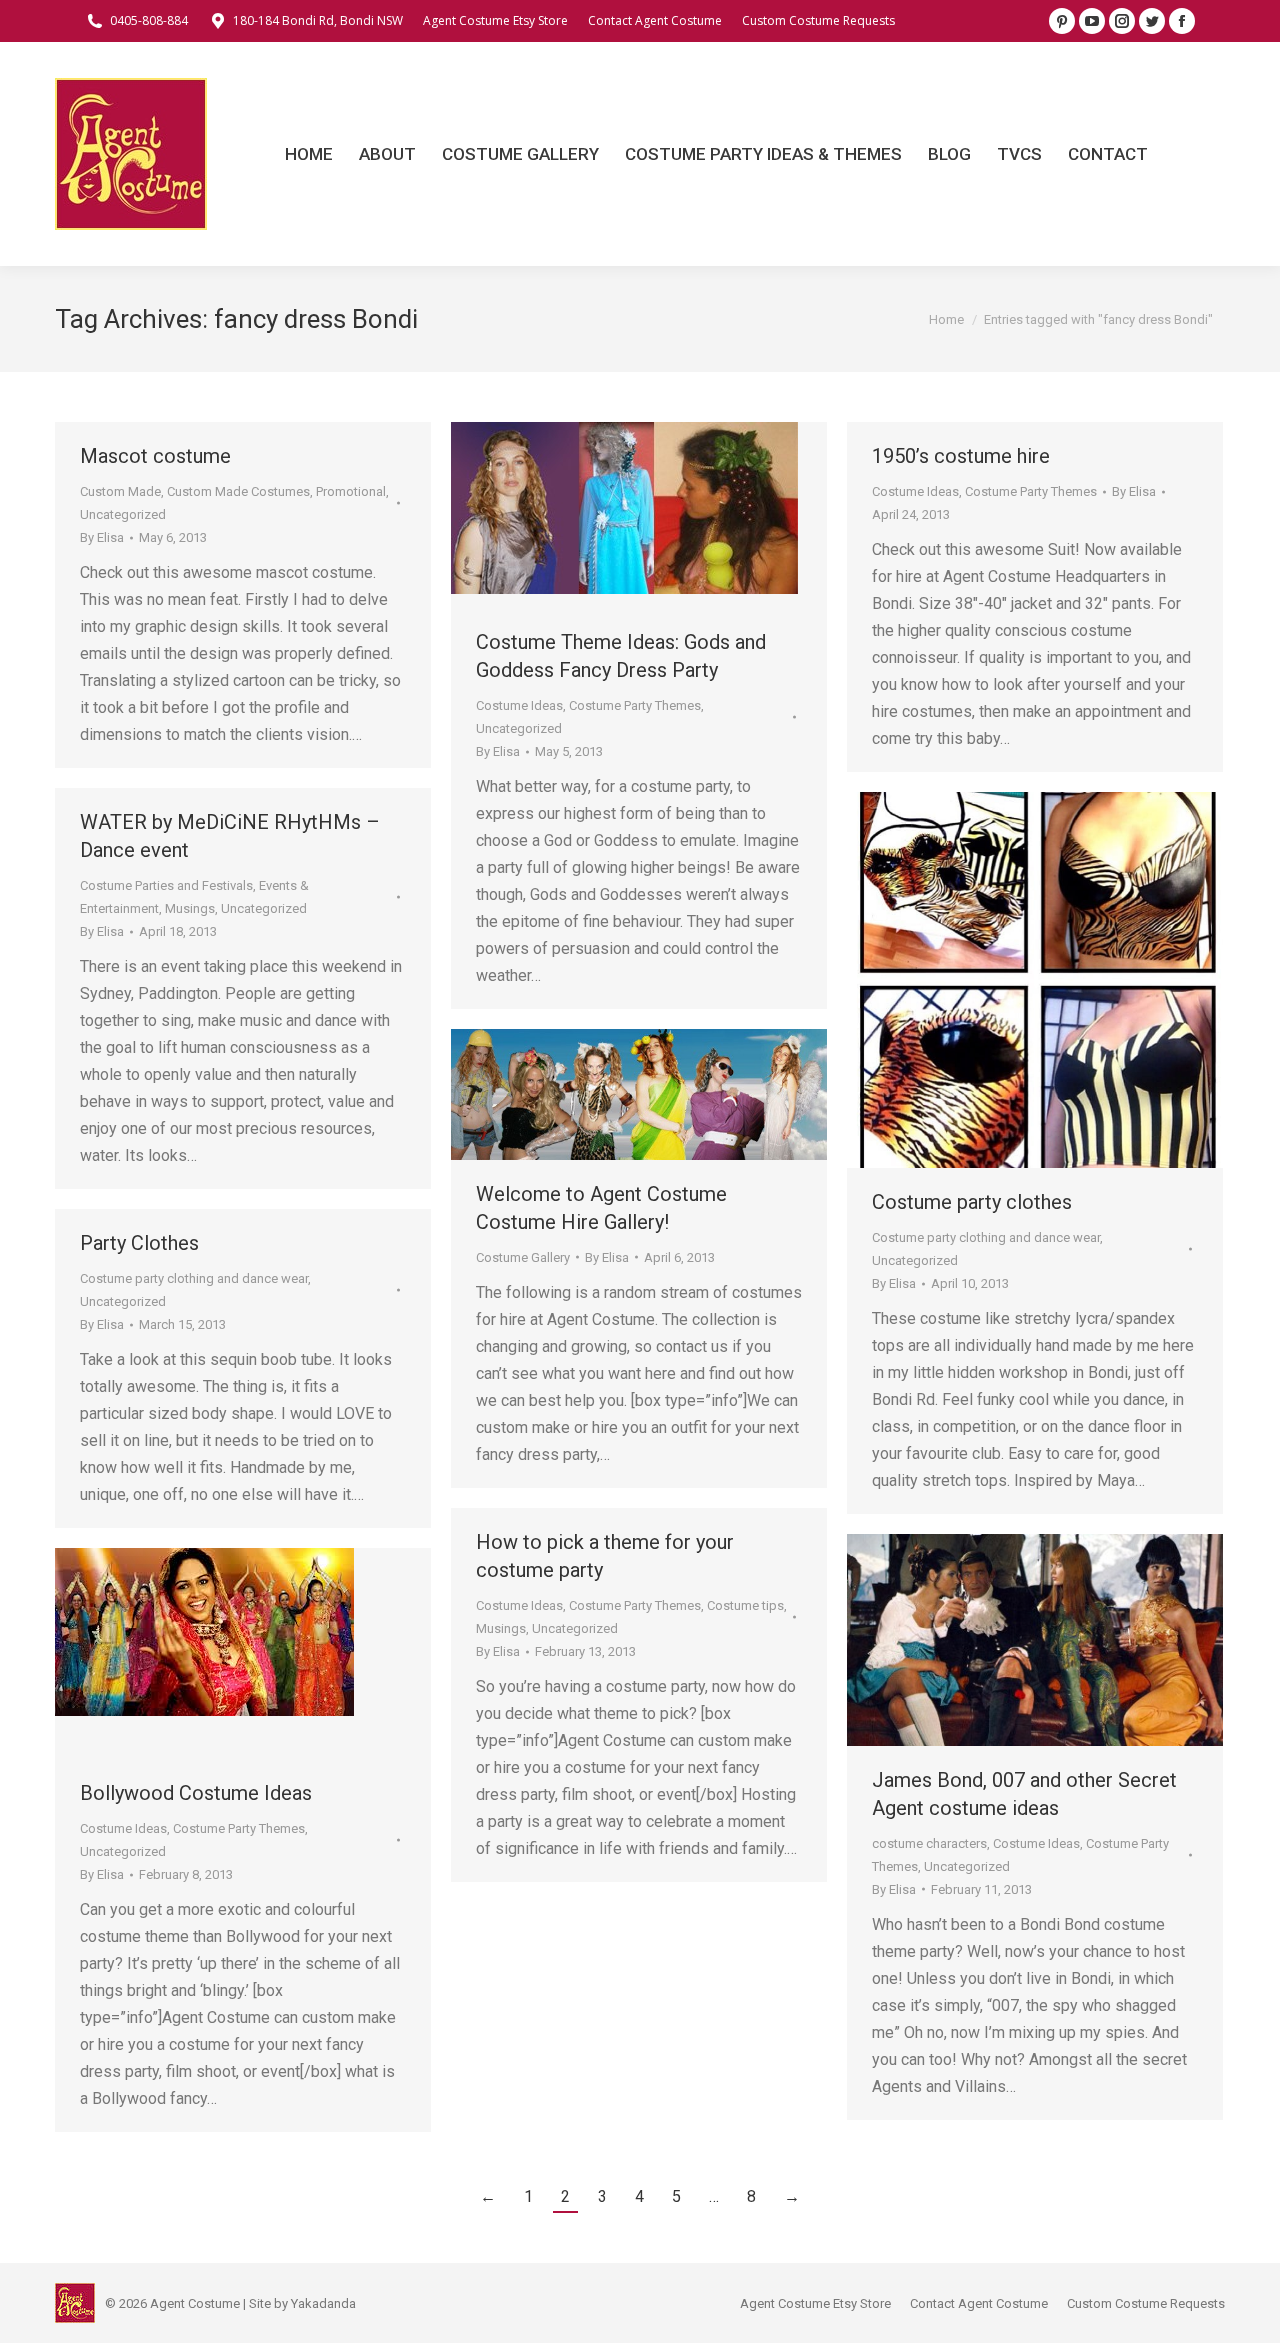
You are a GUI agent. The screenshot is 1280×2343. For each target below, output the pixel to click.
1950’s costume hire (961, 456)
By (102, 537)
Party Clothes (139, 1243)
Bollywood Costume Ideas (196, 1793)
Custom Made (120, 491)
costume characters (929, 1843)
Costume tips (745, 1605)
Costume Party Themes (635, 705)
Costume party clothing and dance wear (986, 1237)
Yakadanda (323, 2303)
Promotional (351, 491)
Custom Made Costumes (238, 491)
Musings (190, 908)
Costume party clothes (972, 1202)
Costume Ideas (519, 705)
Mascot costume (155, 456)
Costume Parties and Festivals (166, 885)
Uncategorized (123, 514)
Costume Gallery (523, 1257)
